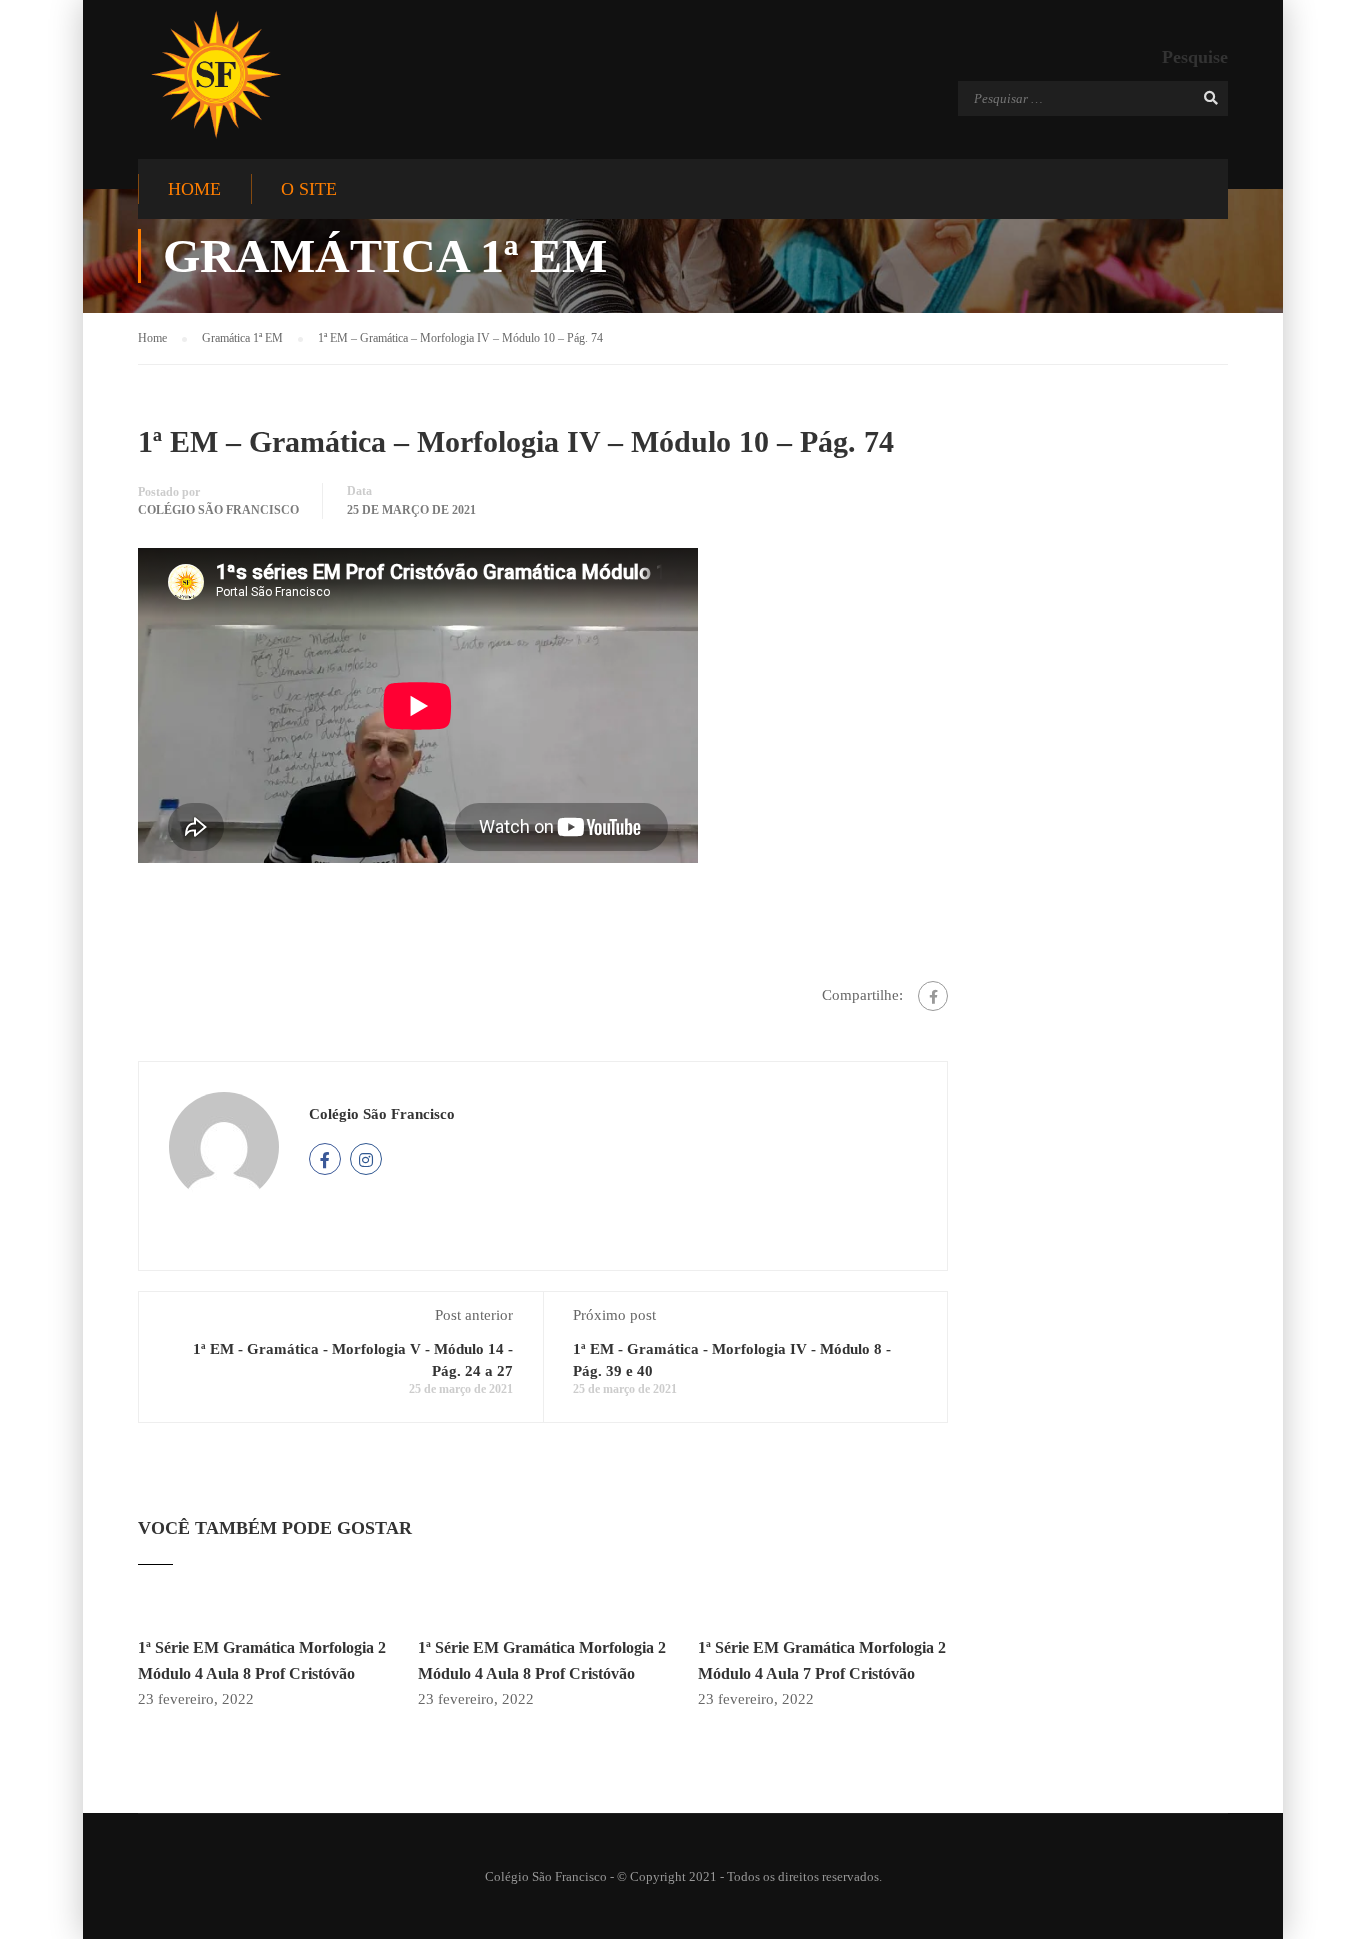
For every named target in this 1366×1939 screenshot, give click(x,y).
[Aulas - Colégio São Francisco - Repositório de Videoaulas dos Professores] (215, 74)
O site (309, 189)
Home (194, 189)
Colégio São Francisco (218, 510)
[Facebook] (933, 996)
